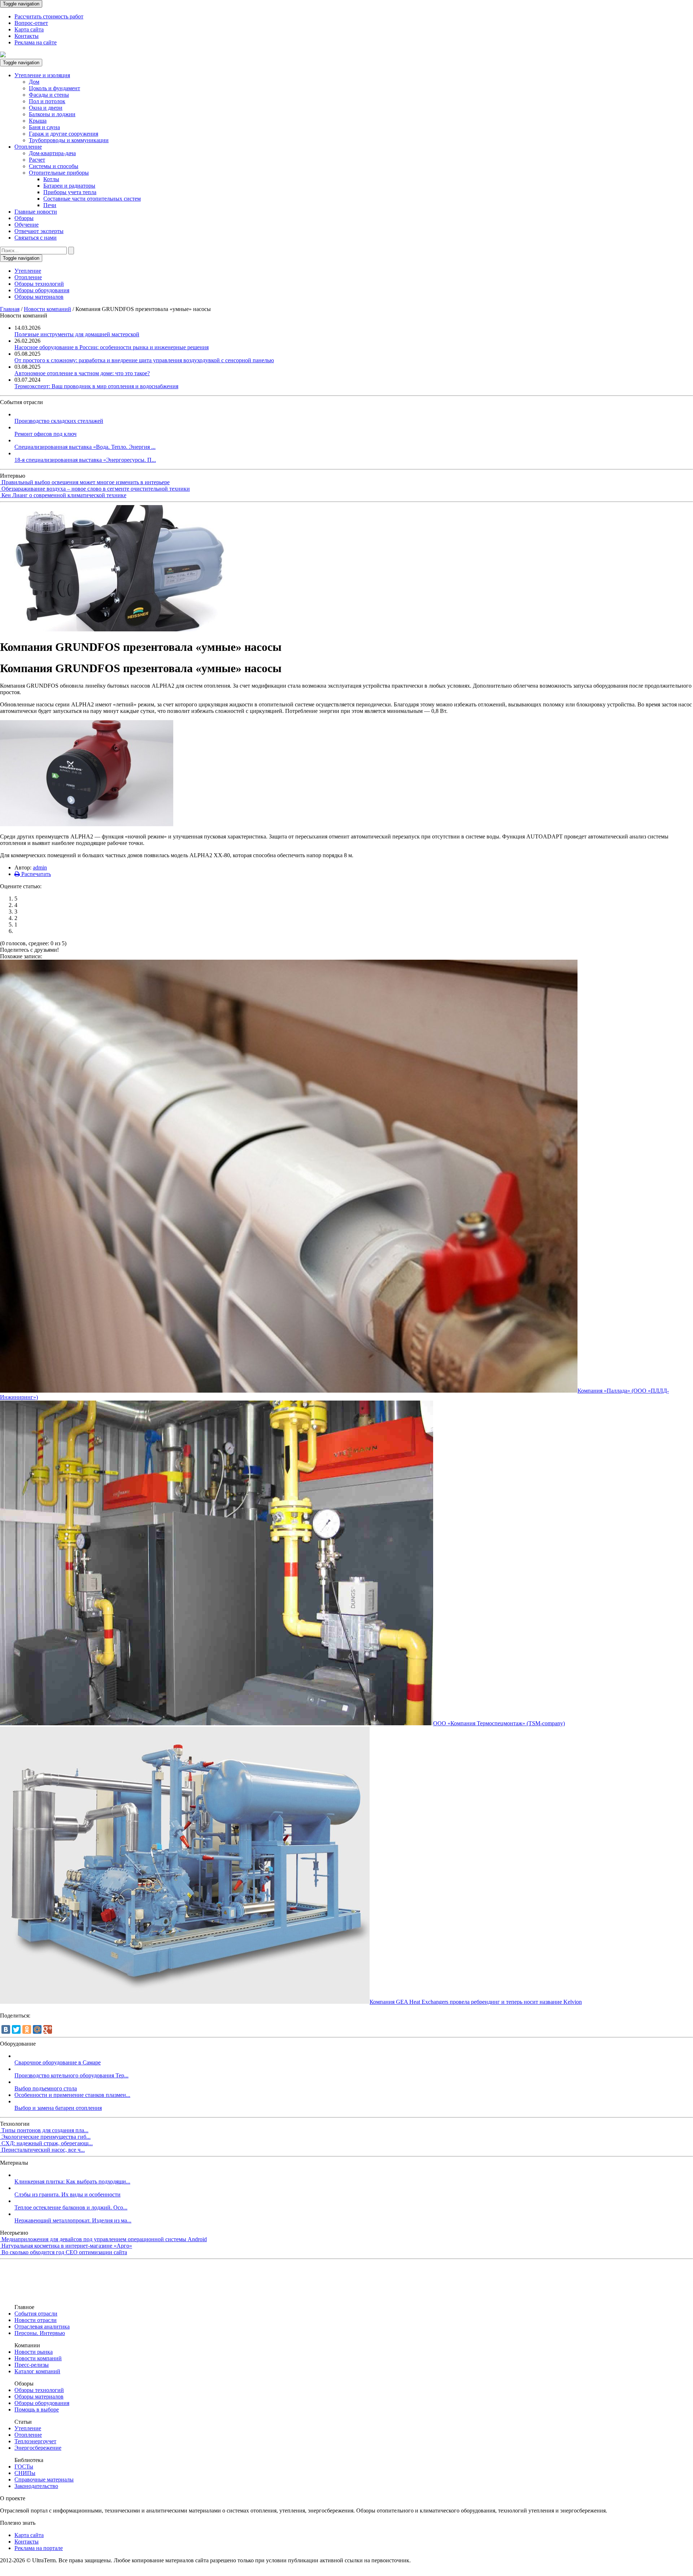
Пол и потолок (47, 101)
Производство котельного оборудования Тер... (71, 2075)
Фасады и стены (49, 95)
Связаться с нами (36, 238)
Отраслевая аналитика (42, 2327)
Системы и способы (54, 166)
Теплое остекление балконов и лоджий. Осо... (71, 2207)
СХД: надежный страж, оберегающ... (47, 2143)
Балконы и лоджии (52, 114)
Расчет (37, 160)
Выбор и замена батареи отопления (58, 2108)
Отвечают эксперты (39, 231)
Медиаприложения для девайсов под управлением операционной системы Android (104, 2239)
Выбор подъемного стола (46, 2088)
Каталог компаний (37, 2371)
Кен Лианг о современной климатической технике (64, 495)
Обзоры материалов (39, 297)
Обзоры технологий (39, 284)
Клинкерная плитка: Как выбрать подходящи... (72, 2181)
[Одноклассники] (27, 2029)
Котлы (51, 179)
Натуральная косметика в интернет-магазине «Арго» (67, 2246)
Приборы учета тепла (70, 192)
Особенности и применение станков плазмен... (72, 2095)
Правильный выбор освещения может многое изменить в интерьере (86, 482)
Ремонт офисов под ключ (45, 434)
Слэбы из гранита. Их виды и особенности (67, 2194)
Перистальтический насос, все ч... (43, 2150)
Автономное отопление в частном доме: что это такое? (82, 373)
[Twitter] (16, 2029)
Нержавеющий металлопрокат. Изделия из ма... (73, 2220)
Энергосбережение (38, 2448)
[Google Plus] (48, 2029)
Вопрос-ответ (31, 23)
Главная (10, 309)
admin (40, 868)
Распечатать (35, 874)
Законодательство (36, 2486)
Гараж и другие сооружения (64, 134)
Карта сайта (29, 29)
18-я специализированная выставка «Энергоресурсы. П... (85, 460)
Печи (50, 205)
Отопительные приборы (59, 173)
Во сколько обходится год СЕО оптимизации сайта (64, 2252)
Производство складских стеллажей (59, 421)
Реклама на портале (39, 2548)
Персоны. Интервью (40, 2333)
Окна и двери (46, 108)
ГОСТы (24, 2467)
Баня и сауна (44, 127)
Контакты (27, 36)
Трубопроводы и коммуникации (69, 140)
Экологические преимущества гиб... (46, 2137)
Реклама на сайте (36, 42)
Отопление (28, 147)
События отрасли (36, 2314)
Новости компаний (47, 309)
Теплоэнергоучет (35, 2441)
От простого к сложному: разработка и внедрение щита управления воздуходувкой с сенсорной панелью (144, 360)
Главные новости (36, 212)
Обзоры (24, 218)
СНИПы (25, 2473)
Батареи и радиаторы (69, 186)
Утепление (28, 271)
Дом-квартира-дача (52, 153)
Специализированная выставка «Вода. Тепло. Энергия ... (85, 447)
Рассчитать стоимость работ (49, 16)
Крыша (38, 121)
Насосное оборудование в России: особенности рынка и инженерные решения (112, 347)
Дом (34, 82)
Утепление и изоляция (42, 75)
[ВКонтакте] (6, 2029)
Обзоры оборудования (42, 290)
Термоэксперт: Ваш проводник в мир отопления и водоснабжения (96, 386)
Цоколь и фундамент (55, 88)
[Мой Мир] (37, 2029)
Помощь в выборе (37, 2409)
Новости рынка (34, 2352)
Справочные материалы (44, 2479)
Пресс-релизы (32, 2365)
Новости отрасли (36, 2320)
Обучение (27, 225)
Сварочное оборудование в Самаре (58, 2062)
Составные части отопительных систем (92, 199)
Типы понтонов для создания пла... (45, 2130)
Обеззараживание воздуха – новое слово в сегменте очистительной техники (96, 489)
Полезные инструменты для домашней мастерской (77, 334)
